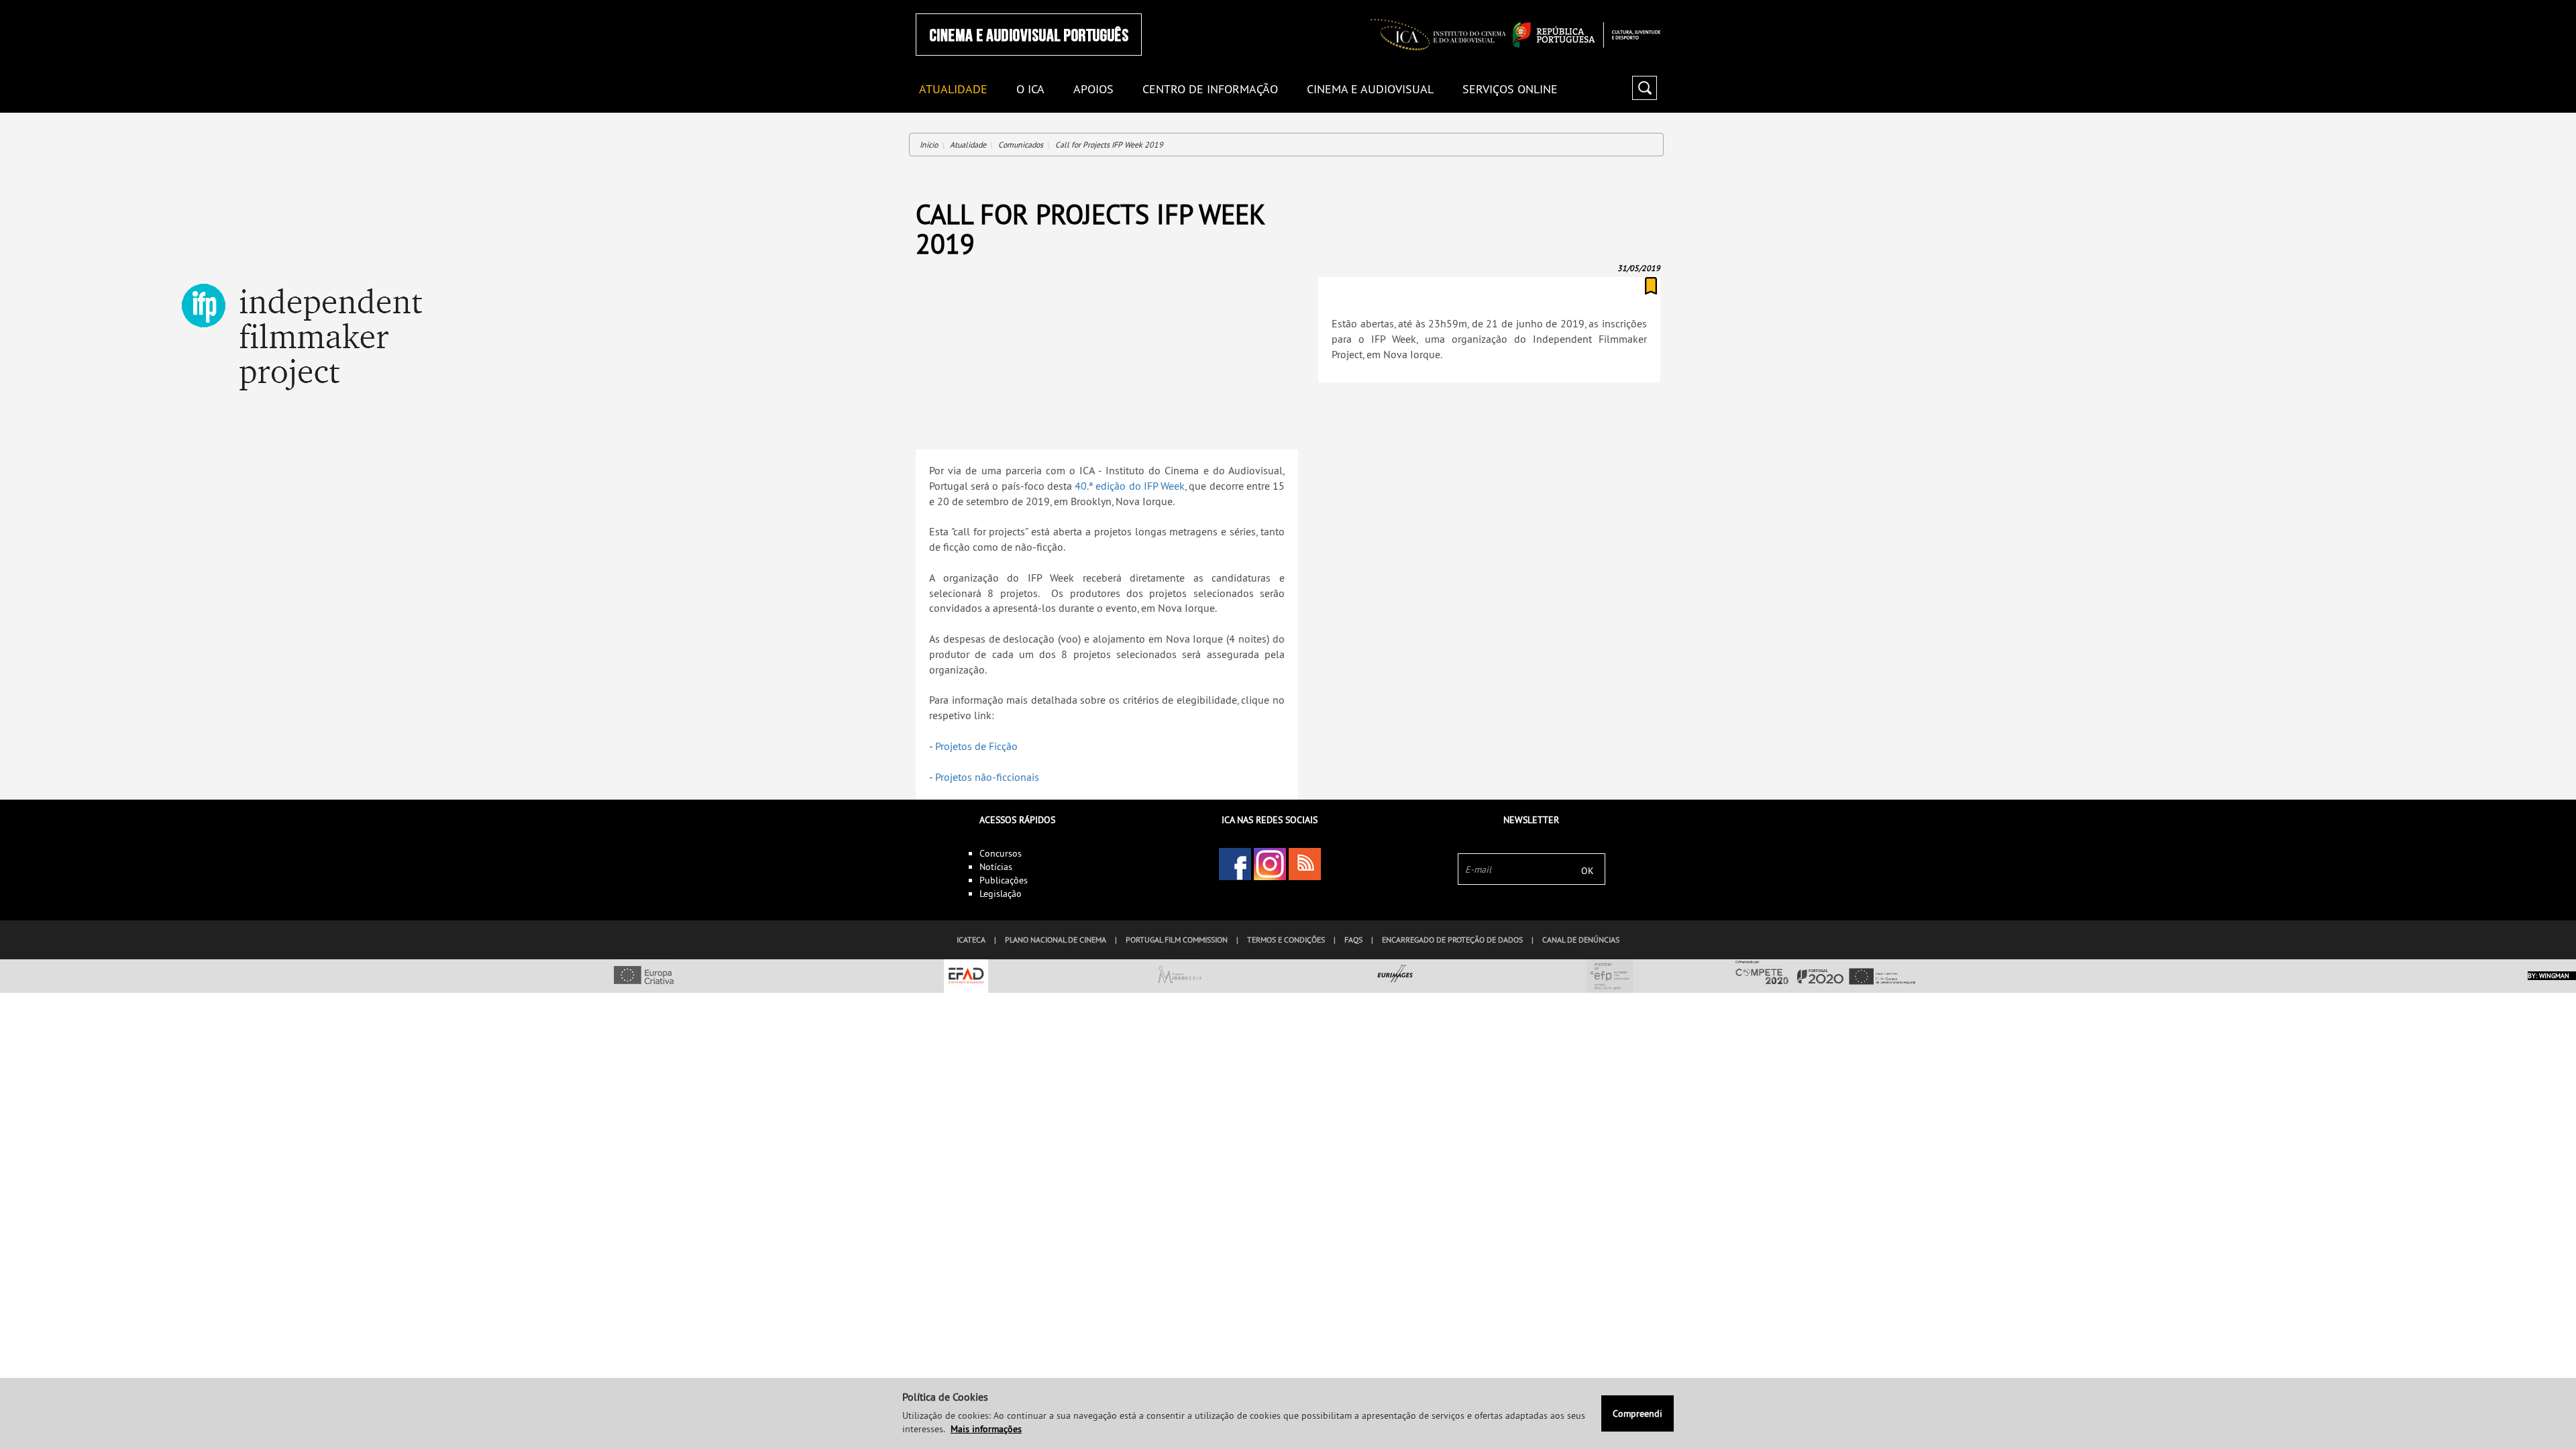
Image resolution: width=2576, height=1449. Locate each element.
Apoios (1093, 90)
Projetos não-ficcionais (987, 777)
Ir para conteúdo (1643, 6)
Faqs (1353, 940)
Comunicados (1021, 145)
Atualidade (968, 145)
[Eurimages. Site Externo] (1395, 976)
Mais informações (986, 1429)
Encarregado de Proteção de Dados (1452, 940)
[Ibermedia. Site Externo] (1181, 976)
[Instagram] (1270, 864)
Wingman (2554, 976)
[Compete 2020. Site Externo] (1825, 973)
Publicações (1004, 880)
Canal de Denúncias (1581, 940)
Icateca (971, 940)
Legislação (1001, 894)
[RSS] (1305, 864)
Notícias (996, 867)
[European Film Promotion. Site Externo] (1610, 976)
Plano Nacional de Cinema (1056, 940)
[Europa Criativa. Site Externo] (644, 976)
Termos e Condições (1286, 940)
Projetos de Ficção (976, 746)
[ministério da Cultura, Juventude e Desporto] (1587, 35)
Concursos (1001, 853)
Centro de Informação (1210, 90)
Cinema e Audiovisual (1370, 90)
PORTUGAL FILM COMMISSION (1177, 940)
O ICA (1030, 90)
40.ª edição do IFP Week (1130, 486)
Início (929, 145)
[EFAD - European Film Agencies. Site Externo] (966, 976)
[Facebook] (1235, 864)
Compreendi (1638, 1413)
